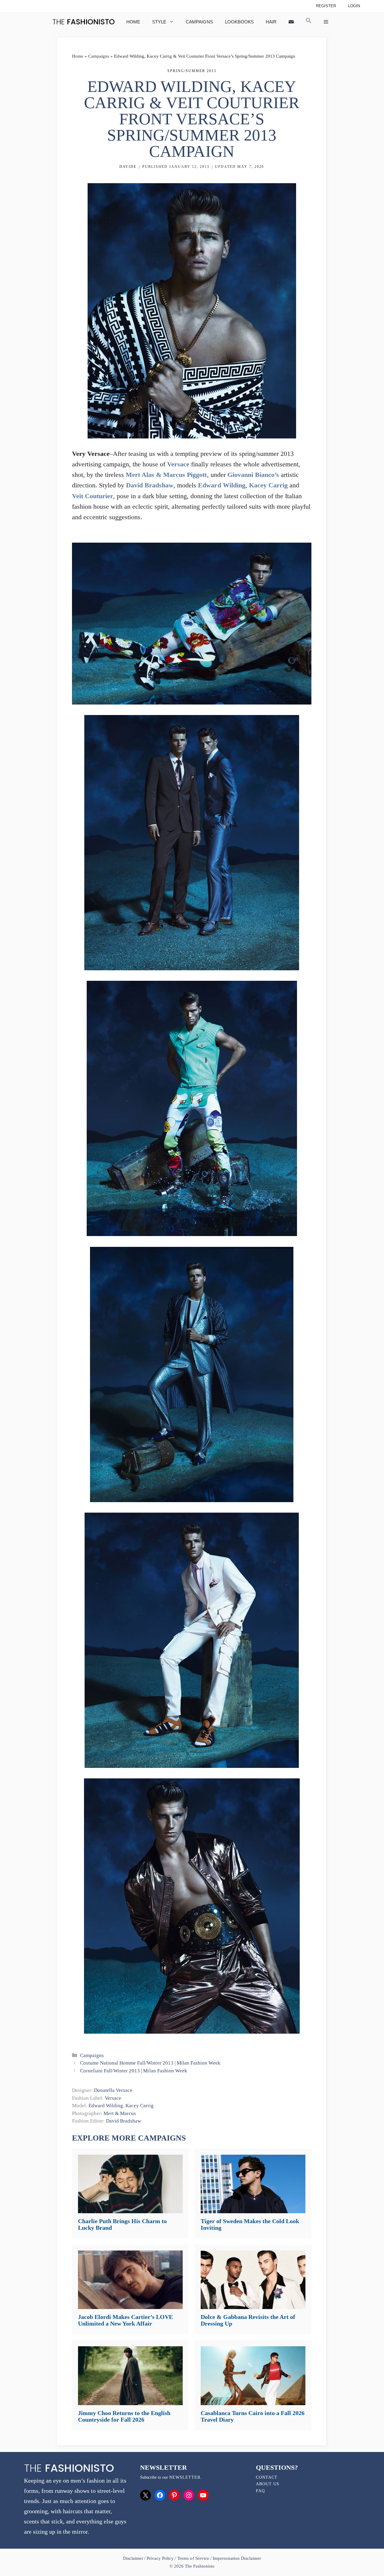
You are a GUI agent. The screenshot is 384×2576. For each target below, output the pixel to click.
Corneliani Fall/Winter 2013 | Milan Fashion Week (133, 2071)
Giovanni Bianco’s (253, 475)
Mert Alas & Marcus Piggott (166, 475)
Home (133, 22)
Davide (128, 167)
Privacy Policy (160, 2558)
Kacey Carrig (268, 485)
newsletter (185, 2477)
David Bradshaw (150, 485)
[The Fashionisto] (84, 22)
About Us (268, 2484)
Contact (267, 2477)
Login (354, 6)
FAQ (260, 2491)
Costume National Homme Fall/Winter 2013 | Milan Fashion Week (150, 2063)
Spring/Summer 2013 (192, 71)
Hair (271, 22)
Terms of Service (193, 2558)
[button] (309, 22)
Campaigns (199, 22)
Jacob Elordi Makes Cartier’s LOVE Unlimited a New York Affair (125, 2320)
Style (159, 22)
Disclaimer (134, 2558)
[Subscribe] (291, 22)
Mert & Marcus (120, 2113)
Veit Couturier (93, 496)
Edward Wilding (222, 485)
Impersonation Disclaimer (237, 2558)
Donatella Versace (113, 2090)
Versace (178, 464)
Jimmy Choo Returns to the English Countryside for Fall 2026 (124, 2416)
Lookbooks (239, 22)
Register (326, 6)
